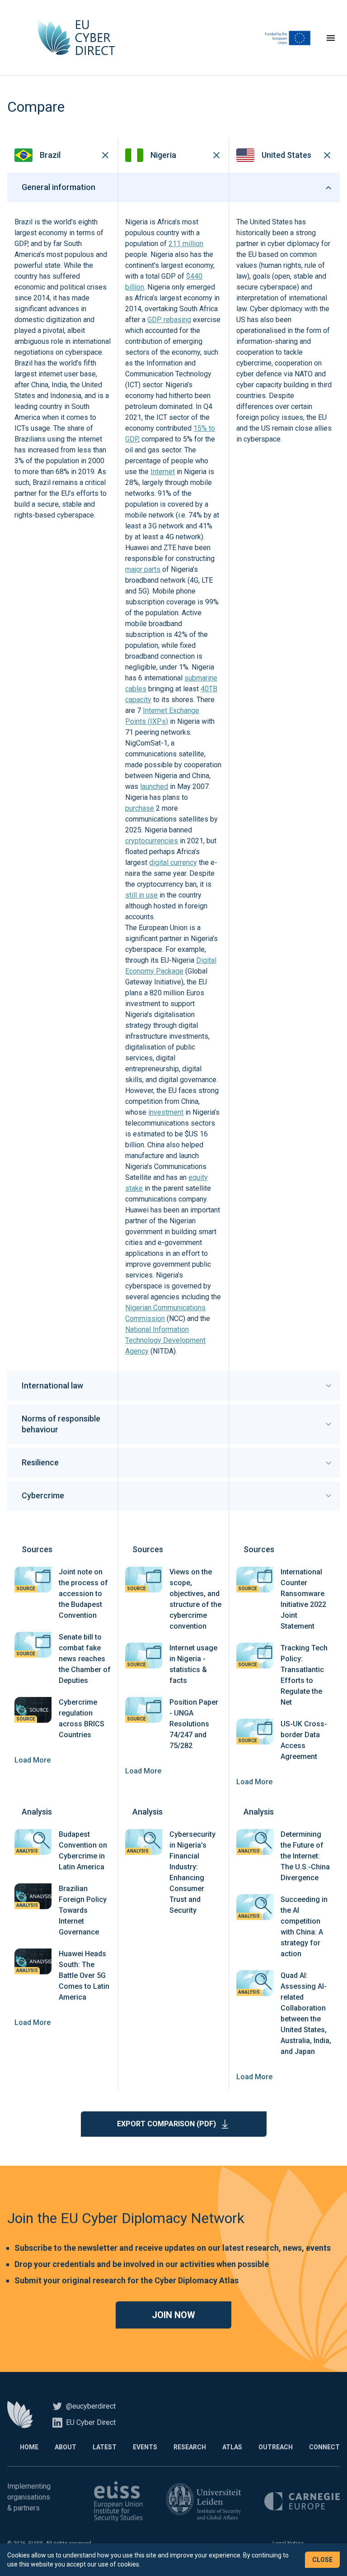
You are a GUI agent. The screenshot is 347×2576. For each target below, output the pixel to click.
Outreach (276, 2447)
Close (322, 2560)
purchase (140, 808)
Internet (163, 472)
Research (190, 2447)
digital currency (173, 863)
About (66, 2447)
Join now (173, 2315)
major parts (143, 569)
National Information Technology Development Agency (165, 1340)
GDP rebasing (169, 320)
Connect (324, 2447)
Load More (33, 1760)
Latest (105, 2447)
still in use (141, 895)
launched (154, 787)
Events (145, 2447)
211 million (186, 244)
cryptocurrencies (152, 841)
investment (166, 1112)
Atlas (232, 2447)
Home (29, 2447)
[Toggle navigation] (331, 38)
